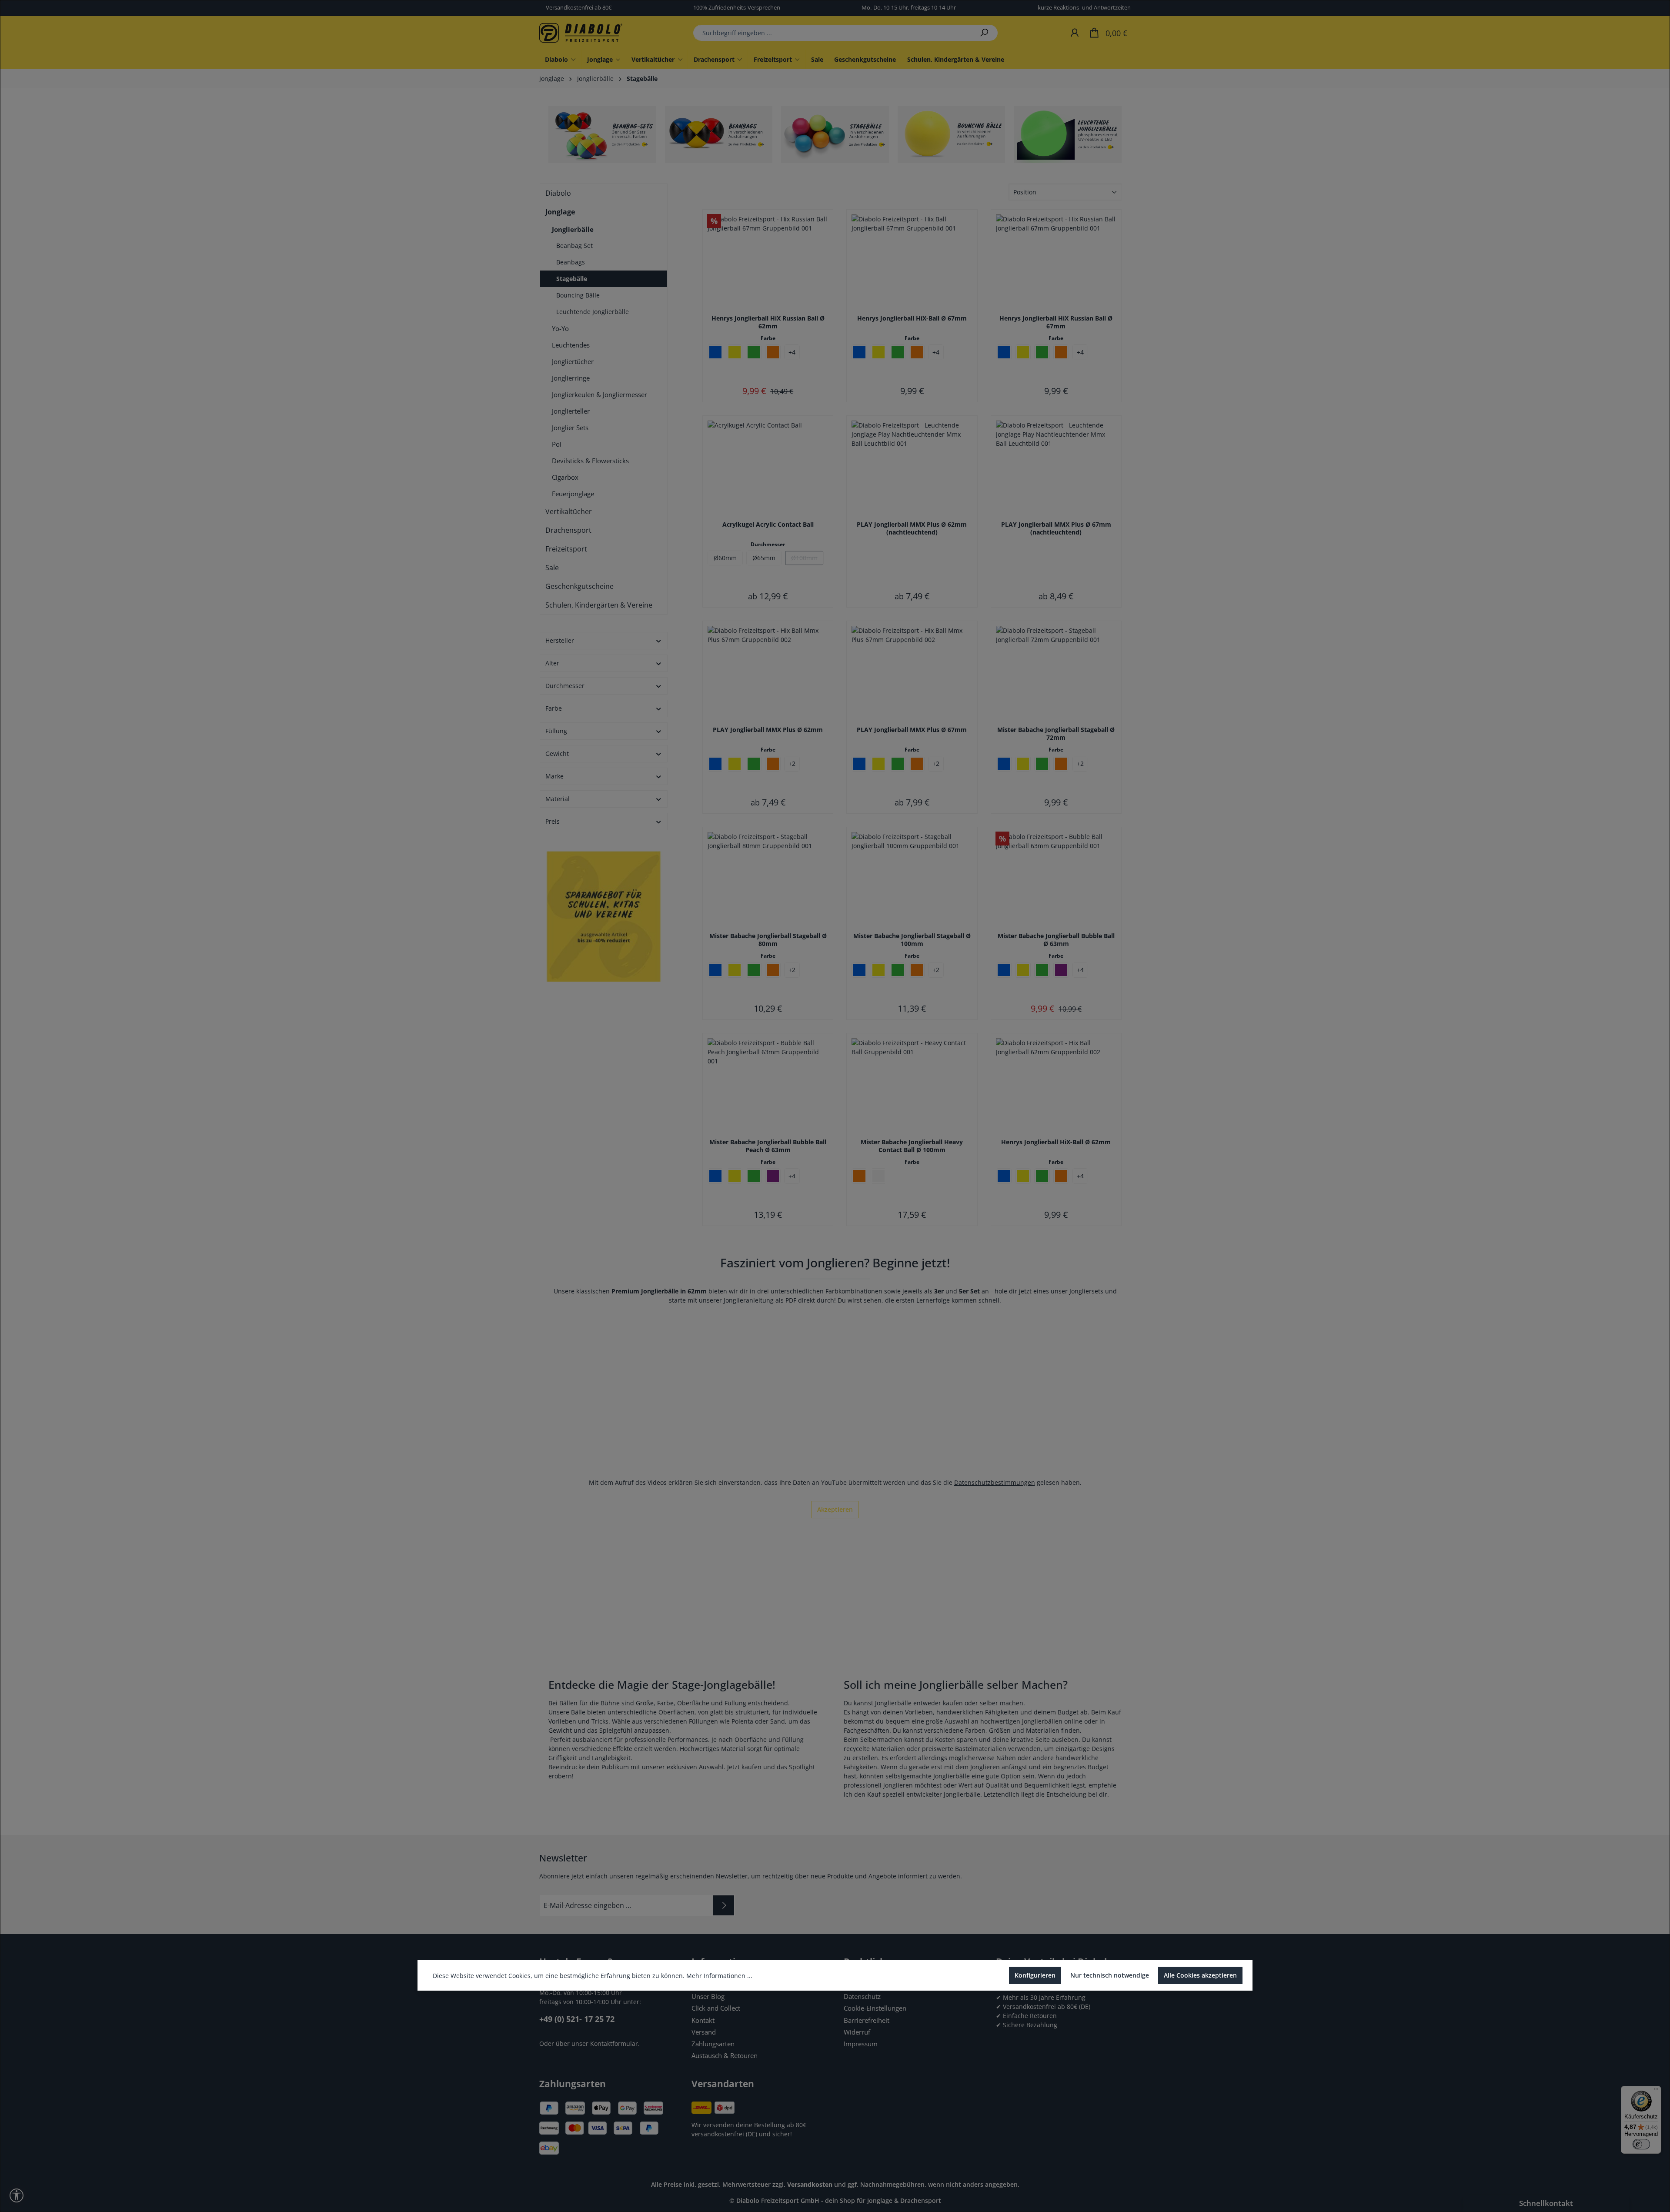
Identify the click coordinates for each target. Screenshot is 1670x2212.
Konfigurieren (1035, 1975)
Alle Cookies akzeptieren (1200, 1975)
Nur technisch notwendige (1110, 1975)
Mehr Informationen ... (719, 1976)
